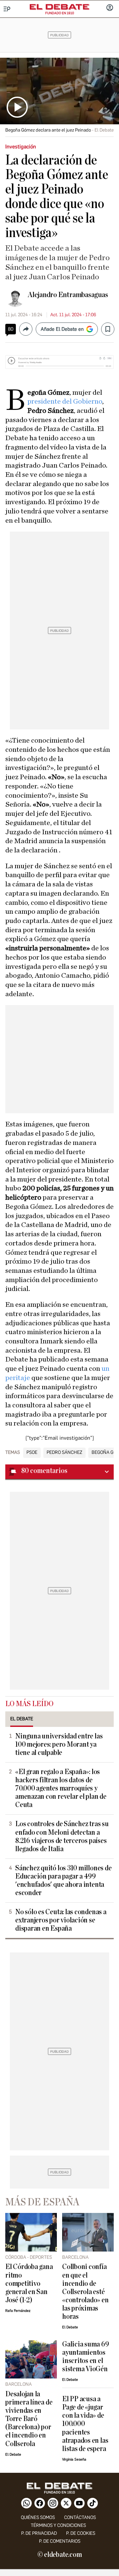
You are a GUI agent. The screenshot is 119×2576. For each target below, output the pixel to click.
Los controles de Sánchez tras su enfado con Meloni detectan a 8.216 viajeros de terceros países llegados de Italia (62, 1836)
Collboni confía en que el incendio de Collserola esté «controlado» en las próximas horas (85, 2292)
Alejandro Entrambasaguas (68, 295)
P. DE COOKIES (81, 2533)
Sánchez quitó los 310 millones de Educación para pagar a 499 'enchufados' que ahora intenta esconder (63, 1881)
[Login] (110, 8)
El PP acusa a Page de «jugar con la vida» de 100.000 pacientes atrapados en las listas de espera (85, 2424)
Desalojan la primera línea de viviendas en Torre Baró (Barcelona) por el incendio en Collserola (29, 2419)
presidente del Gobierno (65, 401)
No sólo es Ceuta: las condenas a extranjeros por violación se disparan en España (61, 1920)
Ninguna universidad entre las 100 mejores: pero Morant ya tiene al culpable (59, 1745)
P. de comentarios (60, 2541)
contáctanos (80, 2517)
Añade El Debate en (62, 329)
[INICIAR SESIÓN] (110, 8)
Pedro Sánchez (64, 1453)
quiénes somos (38, 2517)
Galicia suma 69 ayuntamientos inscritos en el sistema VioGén (86, 2357)
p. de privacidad (39, 2533)
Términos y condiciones (58, 2525)
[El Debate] (59, 7)
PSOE (32, 1453)
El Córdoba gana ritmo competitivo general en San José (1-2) (29, 2283)
